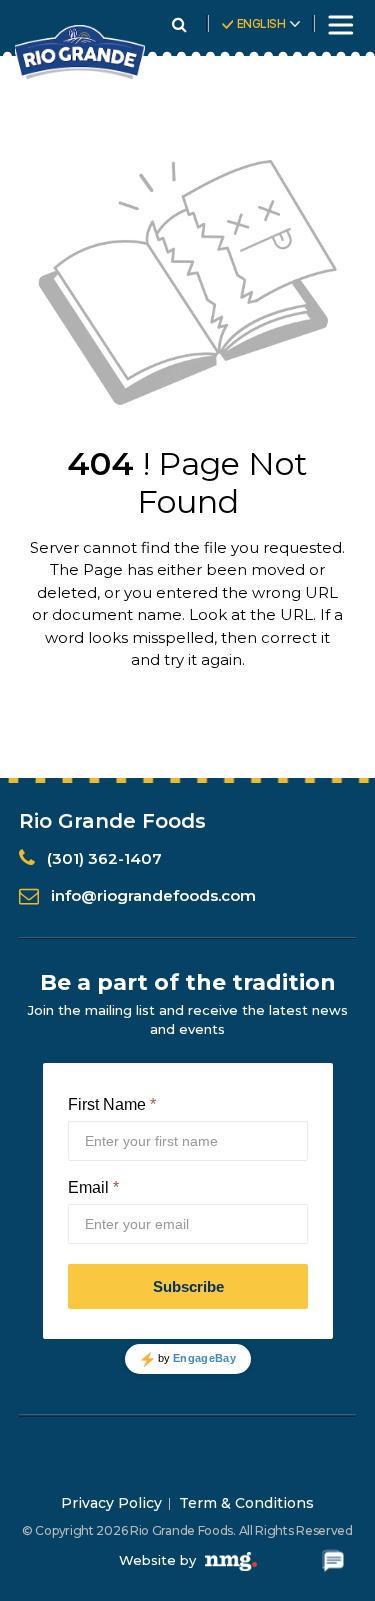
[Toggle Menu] (338, 24)
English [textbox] (261, 24)
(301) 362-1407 (104, 858)
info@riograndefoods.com (153, 895)
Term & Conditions (246, 1503)
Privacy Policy (111, 1503)
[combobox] (264, 31)
